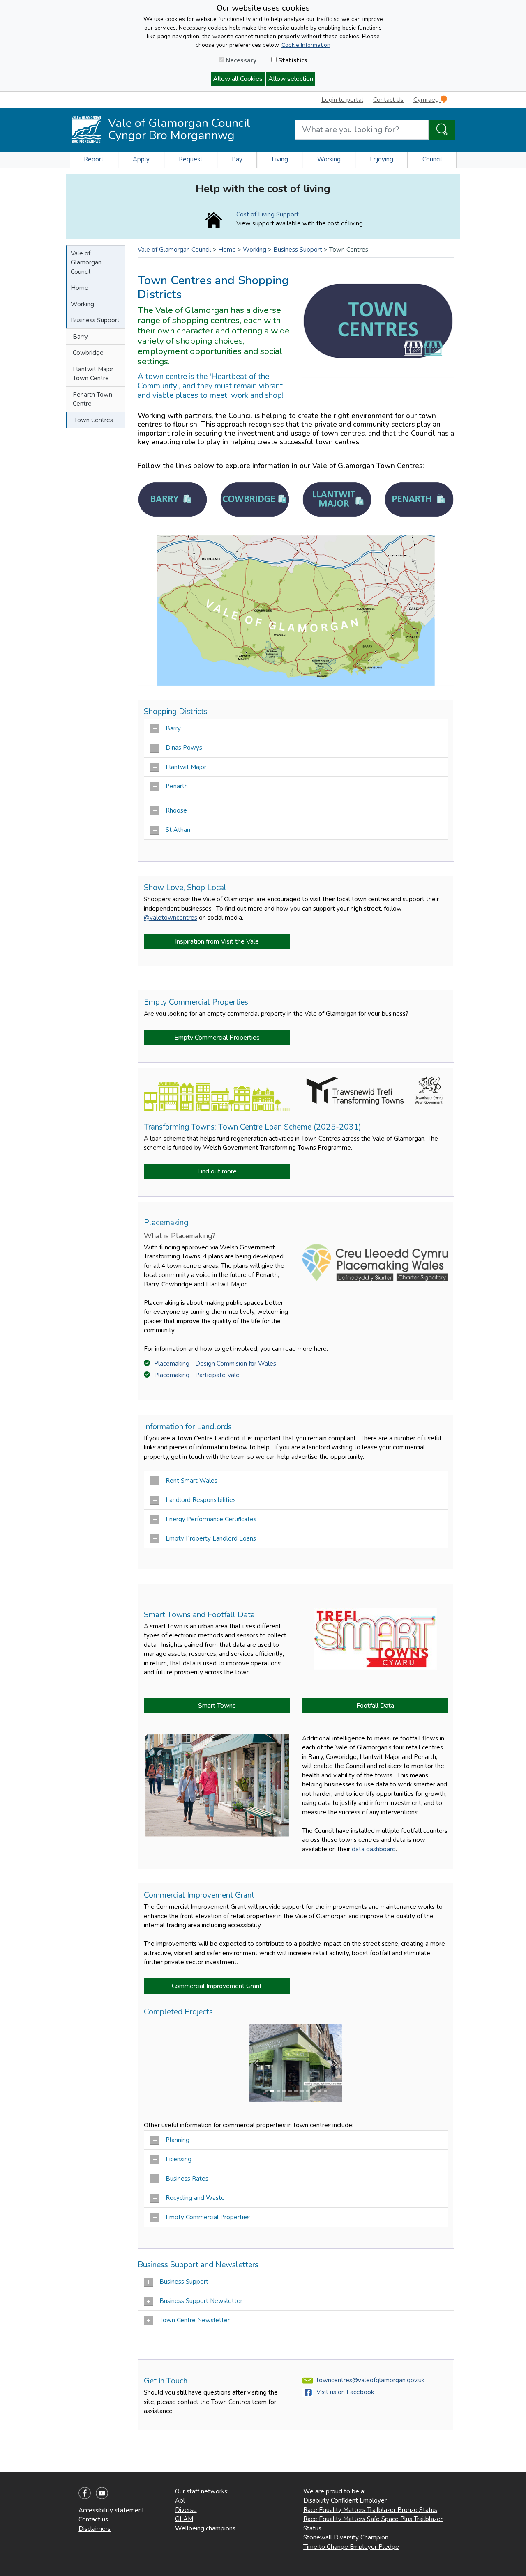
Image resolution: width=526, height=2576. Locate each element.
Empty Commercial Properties (217, 1038)
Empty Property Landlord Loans (212, 1538)
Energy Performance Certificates (212, 1519)
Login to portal (342, 100)
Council (432, 159)
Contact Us (388, 100)
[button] (256, 2063)
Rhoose (177, 810)
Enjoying (382, 159)
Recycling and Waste (196, 2198)
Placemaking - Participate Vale (197, 1375)
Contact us (93, 2519)
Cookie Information (306, 45)
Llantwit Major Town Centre (93, 374)
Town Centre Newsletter (195, 2320)
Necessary (240, 60)
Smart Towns (217, 1706)
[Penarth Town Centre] (419, 499)
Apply (141, 159)
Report (94, 159)
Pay (237, 159)
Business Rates (188, 2179)
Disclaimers (95, 2529)
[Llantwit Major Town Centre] (337, 499)
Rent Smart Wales (191, 1481)
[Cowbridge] (255, 499)
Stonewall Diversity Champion (346, 2537)
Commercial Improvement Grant (217, 1986)
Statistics (292, 60)
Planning (178, 2140)
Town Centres (93, 420)
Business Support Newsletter (202, 2301)
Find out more (217, 1171)
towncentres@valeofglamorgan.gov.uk (370, 2380)
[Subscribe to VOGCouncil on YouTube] (102, 2492)
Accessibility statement (111, 2510)
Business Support (95, 320)
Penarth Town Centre (92, 399)
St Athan (179, 830)
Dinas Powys (185, 748)
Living (280, 159)
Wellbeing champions (205, 2528)
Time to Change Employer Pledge (351, 2547)
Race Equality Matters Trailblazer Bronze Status (370, 2510)
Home (80, 288)
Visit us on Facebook (345, 2392)
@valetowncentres (171, 918)
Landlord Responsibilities (202, 1500)
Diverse (186, 2510)
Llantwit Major (187, 767)
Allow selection (291, 79)
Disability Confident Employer (345, 2500)
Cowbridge (88, 353)
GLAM (184, 2519)
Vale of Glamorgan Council (86, 263)
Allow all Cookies (238, 79)
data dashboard (374, 1849)
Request (191, 159)
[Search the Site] (442, 130)
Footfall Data (375, 1706)
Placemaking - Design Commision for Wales (215, 1364)
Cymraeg (427, 100)
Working (329, 159)
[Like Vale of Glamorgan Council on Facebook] (85, 2492)
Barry (80, 337)
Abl (180, 2500)
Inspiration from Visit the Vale (217, 941)
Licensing (179, 2159)
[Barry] (173, 499)
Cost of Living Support (268, 214)
